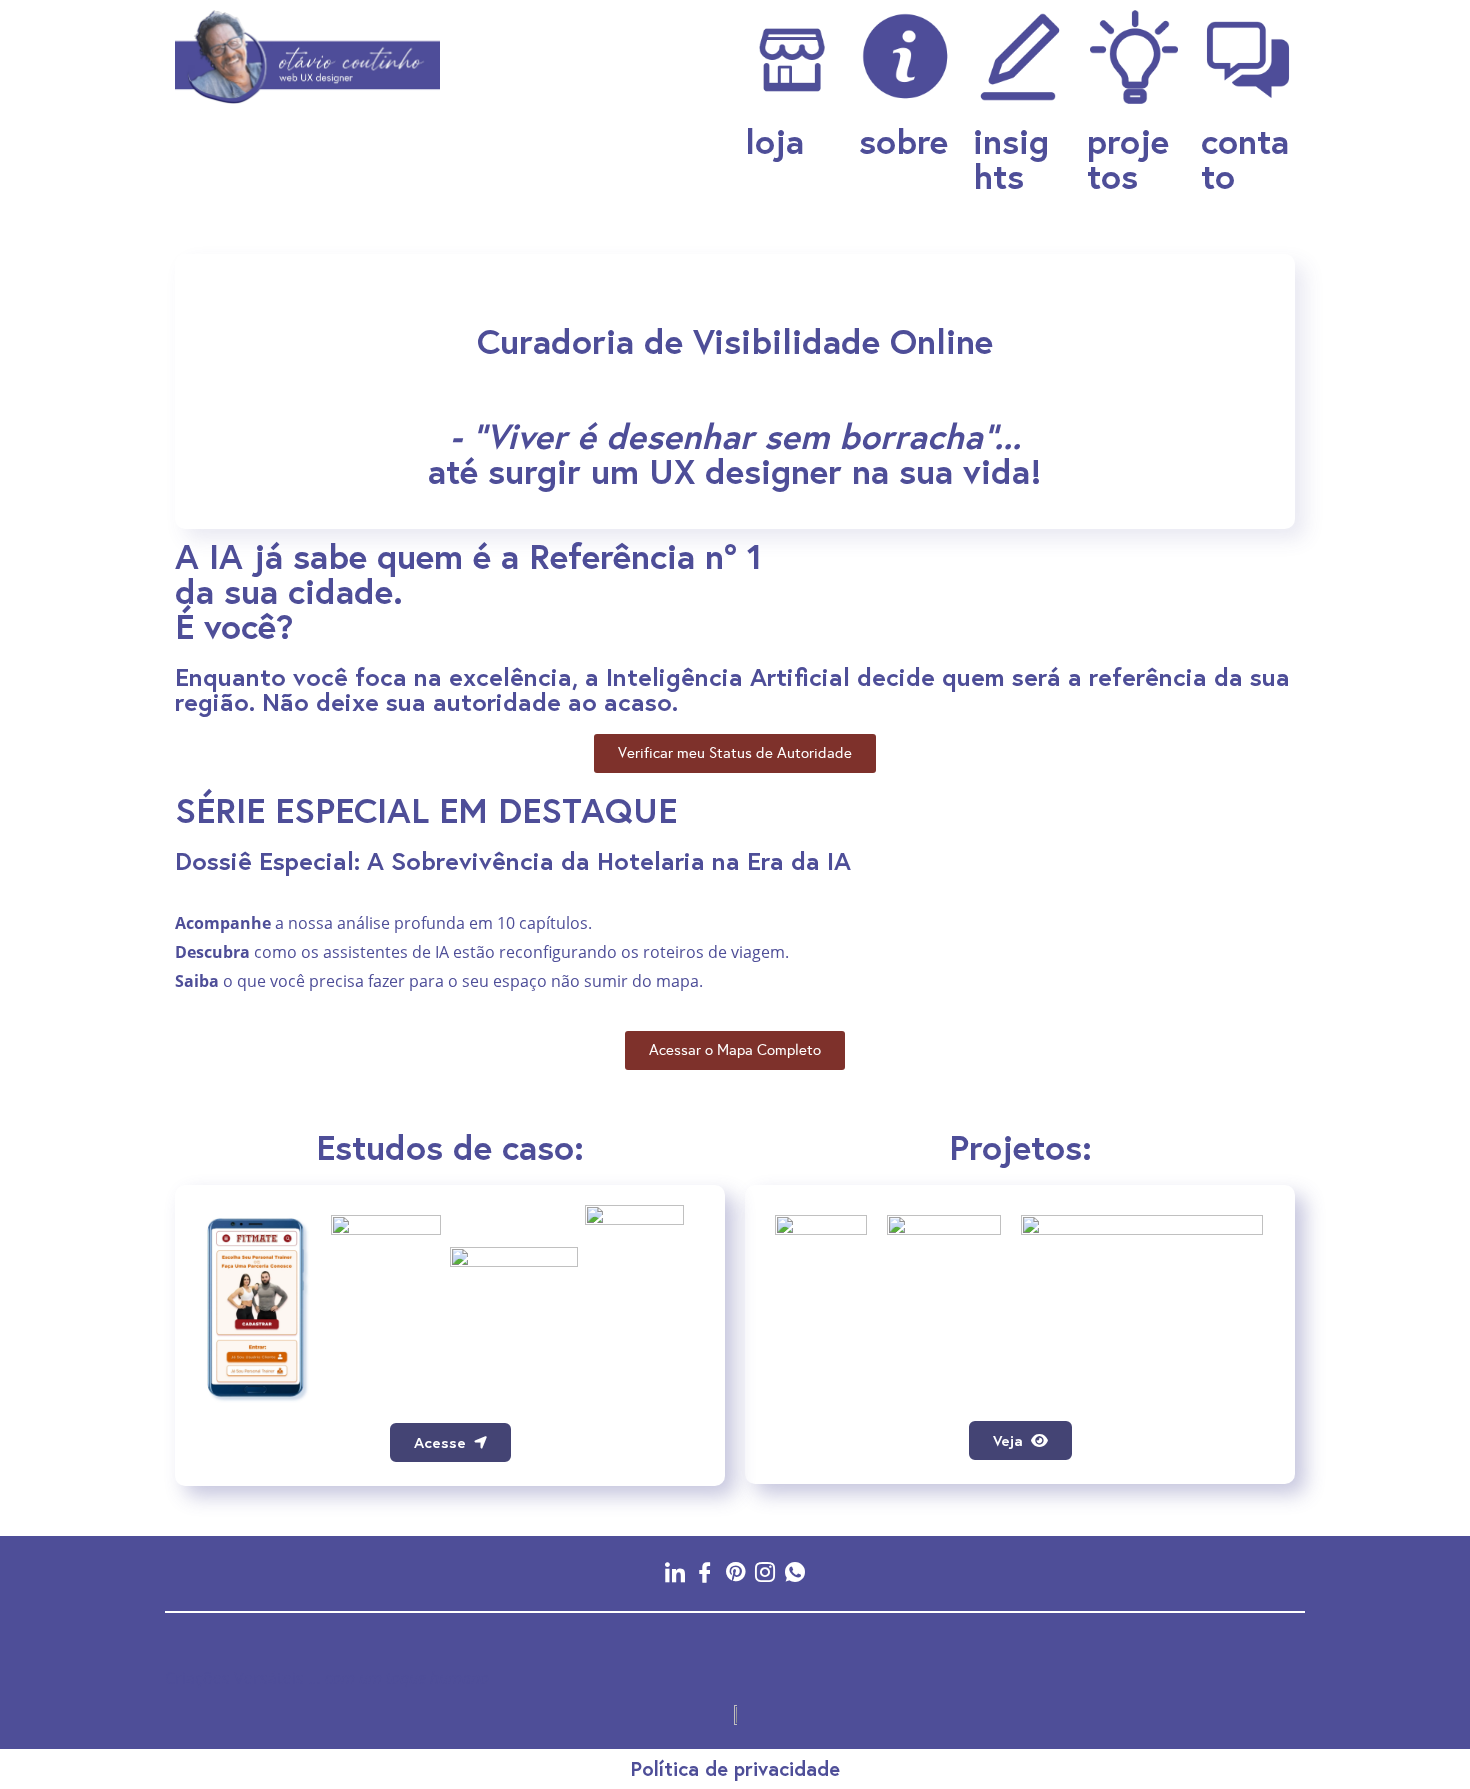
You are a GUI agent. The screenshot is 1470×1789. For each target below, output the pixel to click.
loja (774, 141)
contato (1245, 158)
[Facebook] (705, 1571)
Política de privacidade (735, 1768)
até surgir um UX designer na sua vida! (735, 453)
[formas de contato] (1248, 57)
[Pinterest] (735, 1571)
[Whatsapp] (795, 1571)
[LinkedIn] (675, 1571)
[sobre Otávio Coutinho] (792, 57)
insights (1011, 158)
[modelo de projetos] (1134, 57)
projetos (1128, 158)
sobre (903, 141)
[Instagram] (765, 1571)
